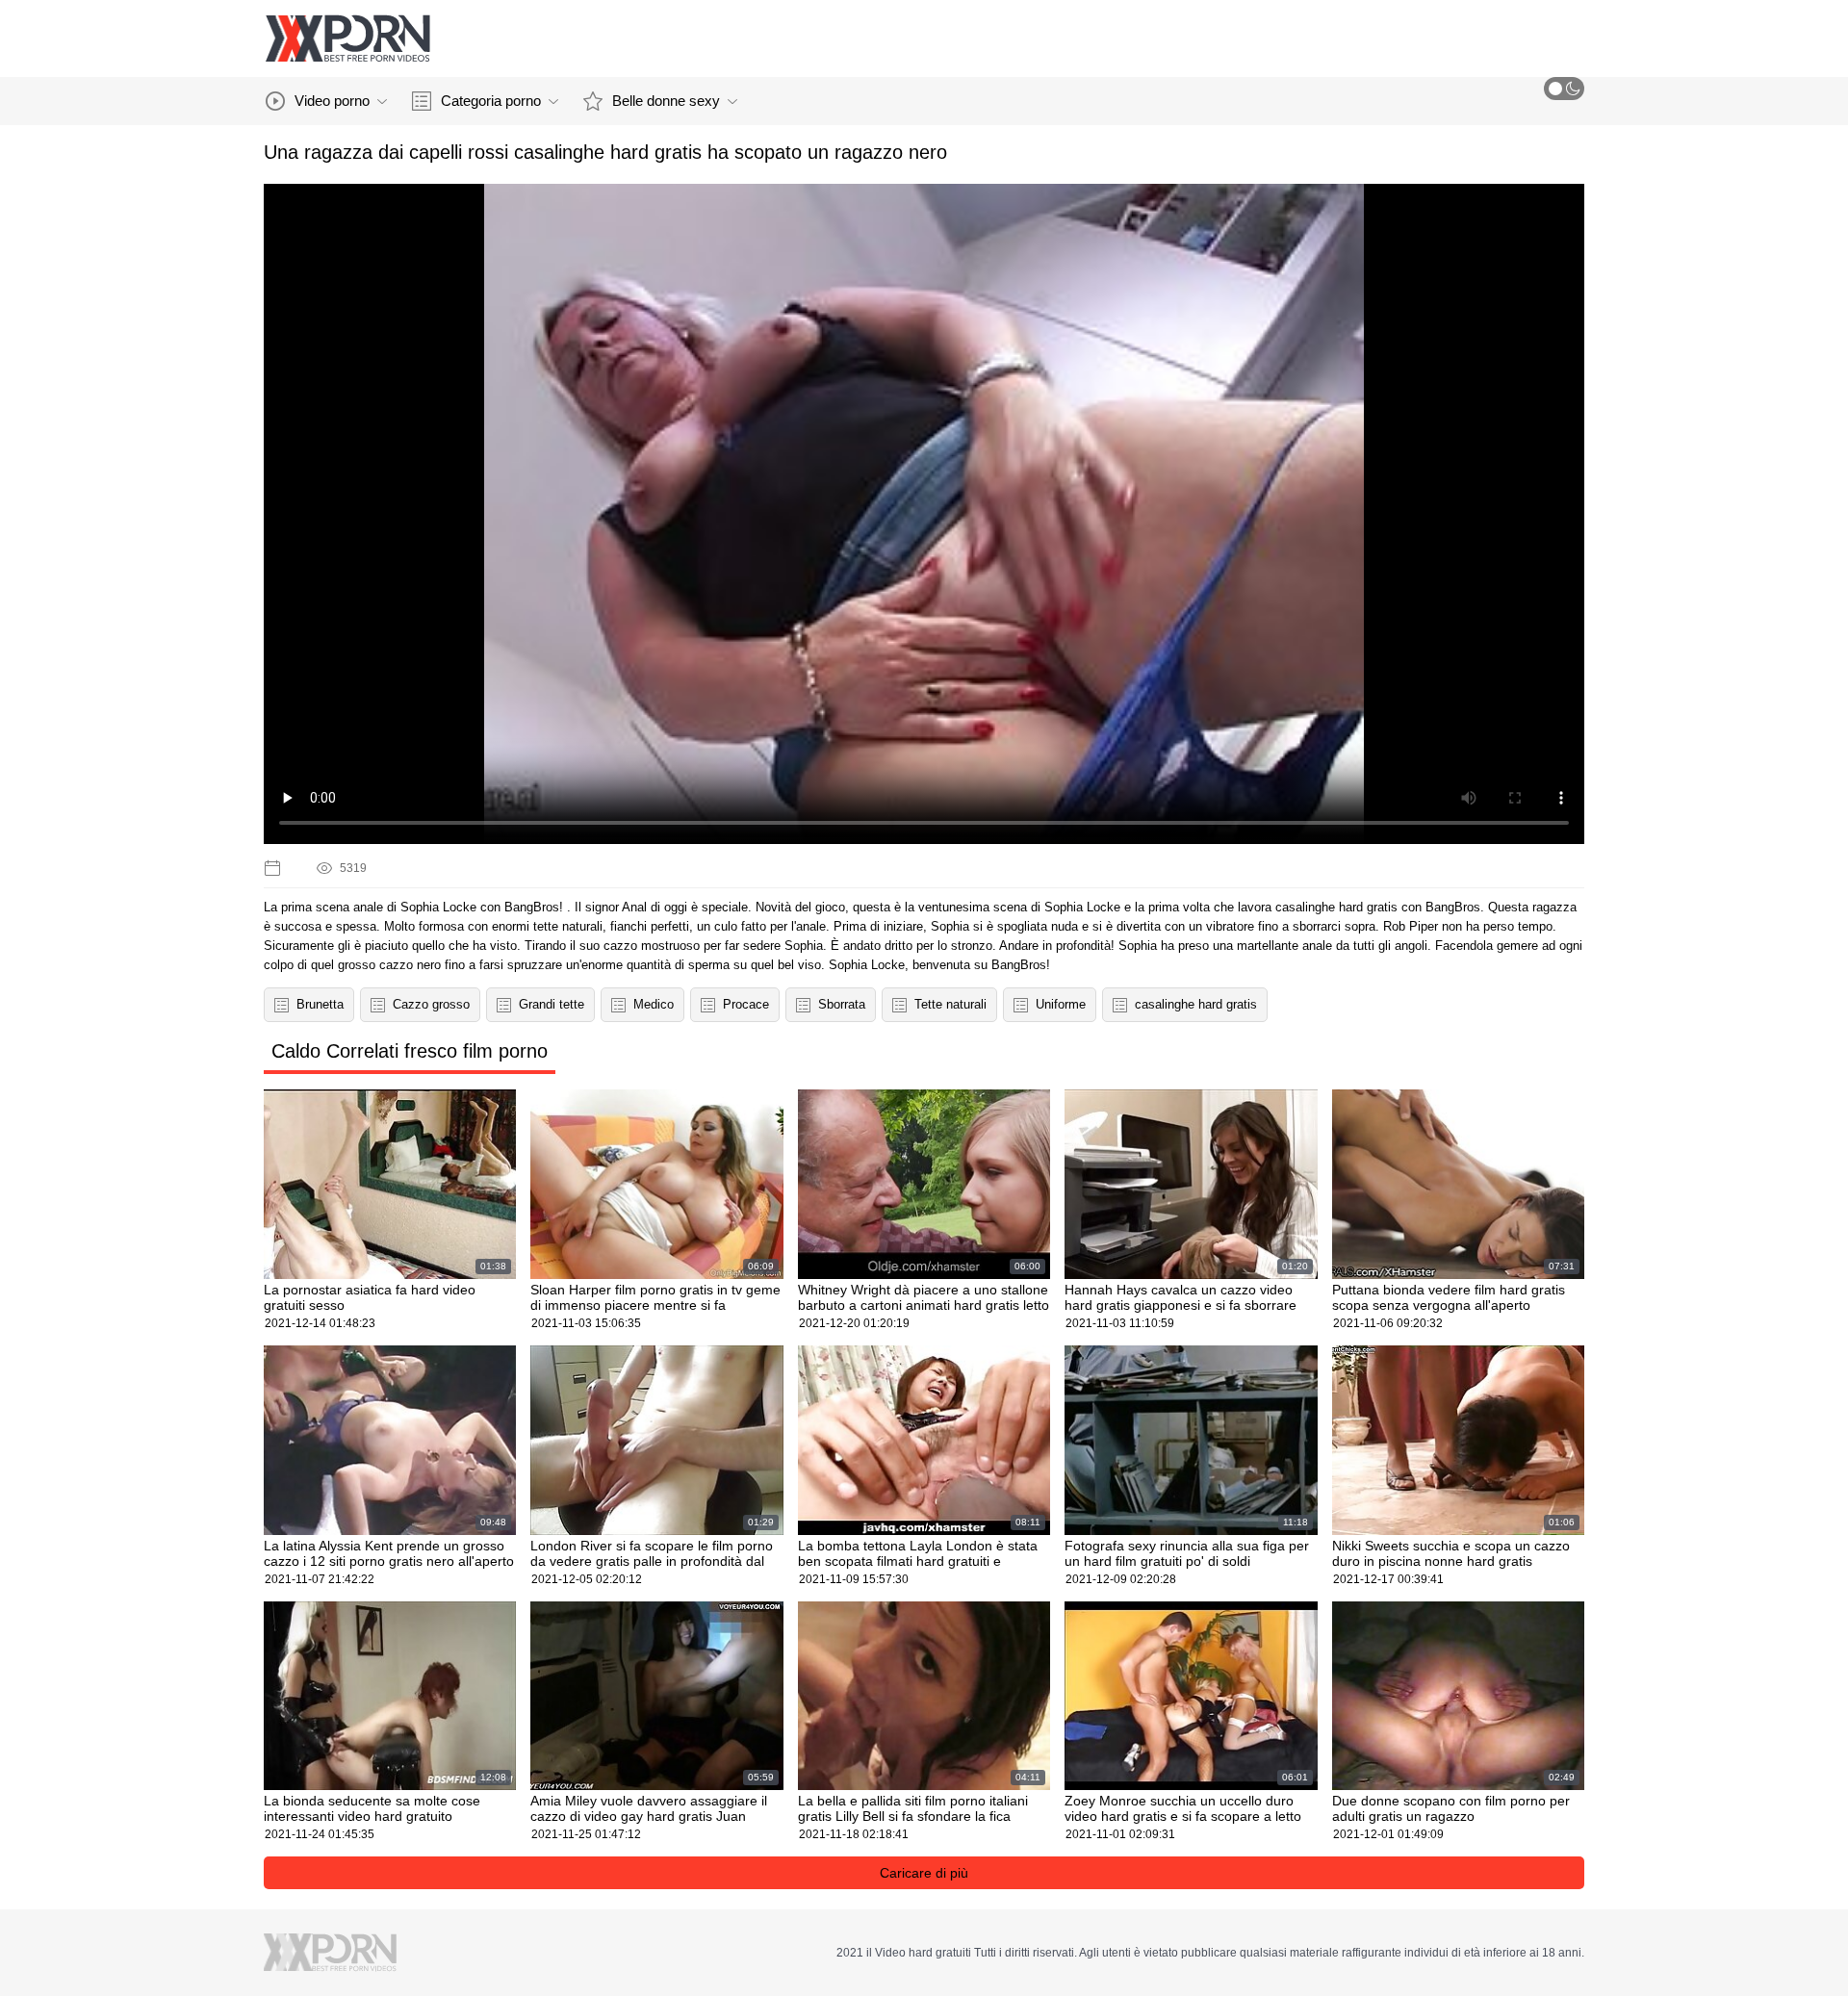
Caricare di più (924, 1873)
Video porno (332, 101)
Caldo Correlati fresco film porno (410, 1051)
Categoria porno (491, 101)
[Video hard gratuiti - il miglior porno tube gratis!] (347, 38)
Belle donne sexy (666, 101)
